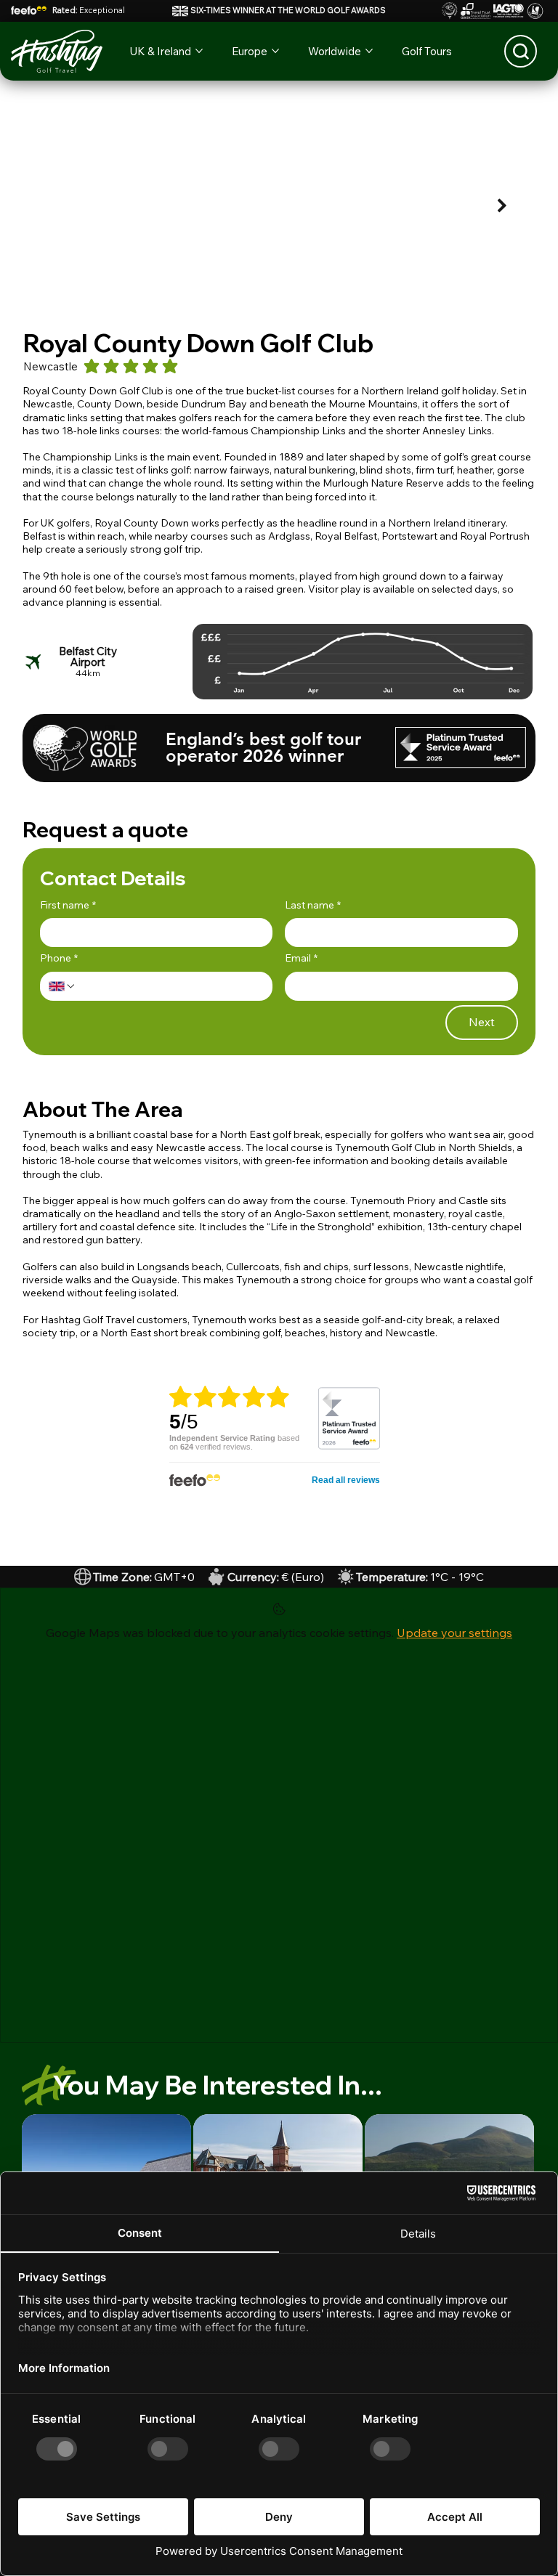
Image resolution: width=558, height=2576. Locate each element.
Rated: (89, 10)
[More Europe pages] (275, 51)
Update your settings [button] (454, 1633)
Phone (59, 958)
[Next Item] (502, 206)
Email (301, 958)
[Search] (521, 51)
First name (68, 905)
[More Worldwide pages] (369, 51)
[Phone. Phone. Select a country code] (62, 986)
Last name (313, 905)
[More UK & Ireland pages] (199, 51)
